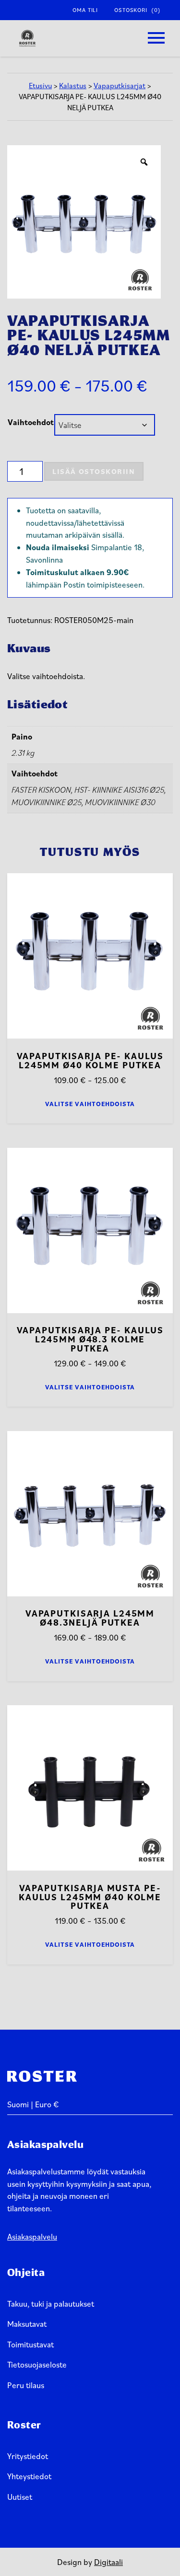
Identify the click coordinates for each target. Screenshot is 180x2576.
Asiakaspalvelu (32, 2236)
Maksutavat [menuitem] (27, 2324)
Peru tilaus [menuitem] (26, 2385)
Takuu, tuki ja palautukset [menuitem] (51, 2304)
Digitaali (108, 2562)
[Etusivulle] (27, 38)
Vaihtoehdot (31, 422)
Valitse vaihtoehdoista (90, 1104)
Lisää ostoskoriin (94, 471)
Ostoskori (137, 10)
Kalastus (73, 85)
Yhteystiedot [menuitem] (29, 2476)
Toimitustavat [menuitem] (30, 2344)
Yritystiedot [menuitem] (28, 2456)
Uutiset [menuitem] (20, 2497)
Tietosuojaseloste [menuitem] (37, 2364)
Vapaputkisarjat (120, 85)
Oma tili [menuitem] (85, 10)
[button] (156, 38)
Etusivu (40, 85)
